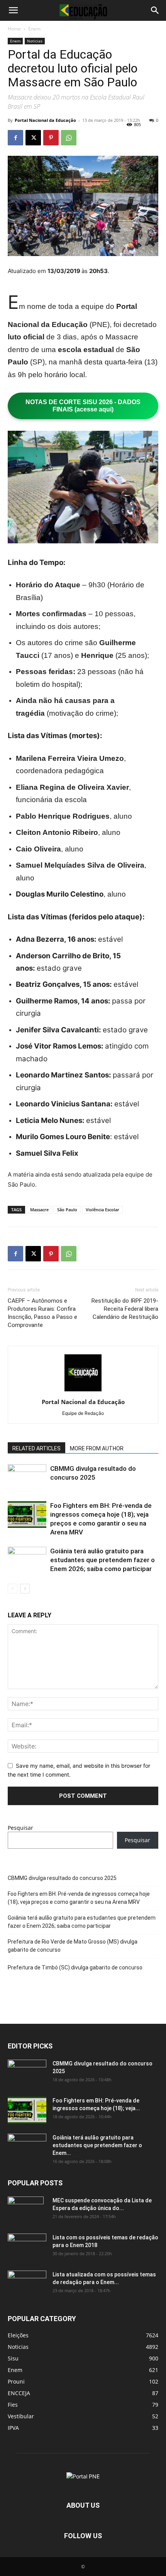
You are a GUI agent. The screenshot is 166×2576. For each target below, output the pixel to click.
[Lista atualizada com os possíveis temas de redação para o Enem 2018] (27, 2284)
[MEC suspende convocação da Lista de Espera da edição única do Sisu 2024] (26, 2210)
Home (14, 29)
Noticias (35, 41)
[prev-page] (13, 1589)
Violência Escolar (102, 1210)
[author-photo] (83, 1391)
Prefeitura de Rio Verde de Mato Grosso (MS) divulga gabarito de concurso (73, 1946)
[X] (33, 138)
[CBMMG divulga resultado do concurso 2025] (27, 1478)
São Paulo (67, 1210)
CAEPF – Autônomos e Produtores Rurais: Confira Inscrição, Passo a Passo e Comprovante (42, 1313)
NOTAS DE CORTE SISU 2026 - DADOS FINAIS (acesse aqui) (83, 406)
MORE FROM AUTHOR (97, 1448)
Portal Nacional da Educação (45, 120)
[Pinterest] (51, 138)
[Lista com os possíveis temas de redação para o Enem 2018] (27, 2247)
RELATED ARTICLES (36, 1448)
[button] (13, 10)
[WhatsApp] (69, 138)
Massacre (39, 1210)
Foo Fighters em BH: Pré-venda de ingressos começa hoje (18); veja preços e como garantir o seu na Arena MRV (79, 1898)
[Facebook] (15, 138)
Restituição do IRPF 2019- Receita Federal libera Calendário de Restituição (125, 1309)
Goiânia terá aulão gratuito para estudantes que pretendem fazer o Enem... (97, 2145)
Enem (34, 29)
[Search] (155, 10)
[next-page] (25, 1589)
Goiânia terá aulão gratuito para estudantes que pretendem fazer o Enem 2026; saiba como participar (102, 1560)
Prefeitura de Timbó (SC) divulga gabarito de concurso (75, 1967)
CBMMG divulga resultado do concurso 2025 (62, 1878)
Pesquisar (20, 1828)
